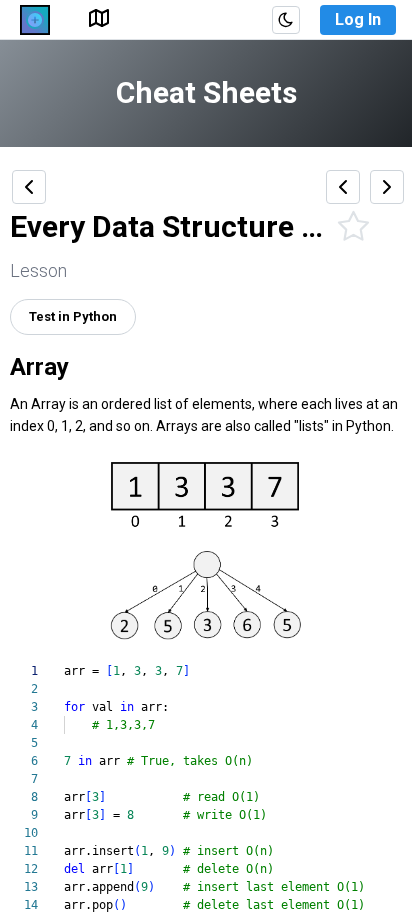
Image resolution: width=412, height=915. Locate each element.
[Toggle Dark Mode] (286, 20)
